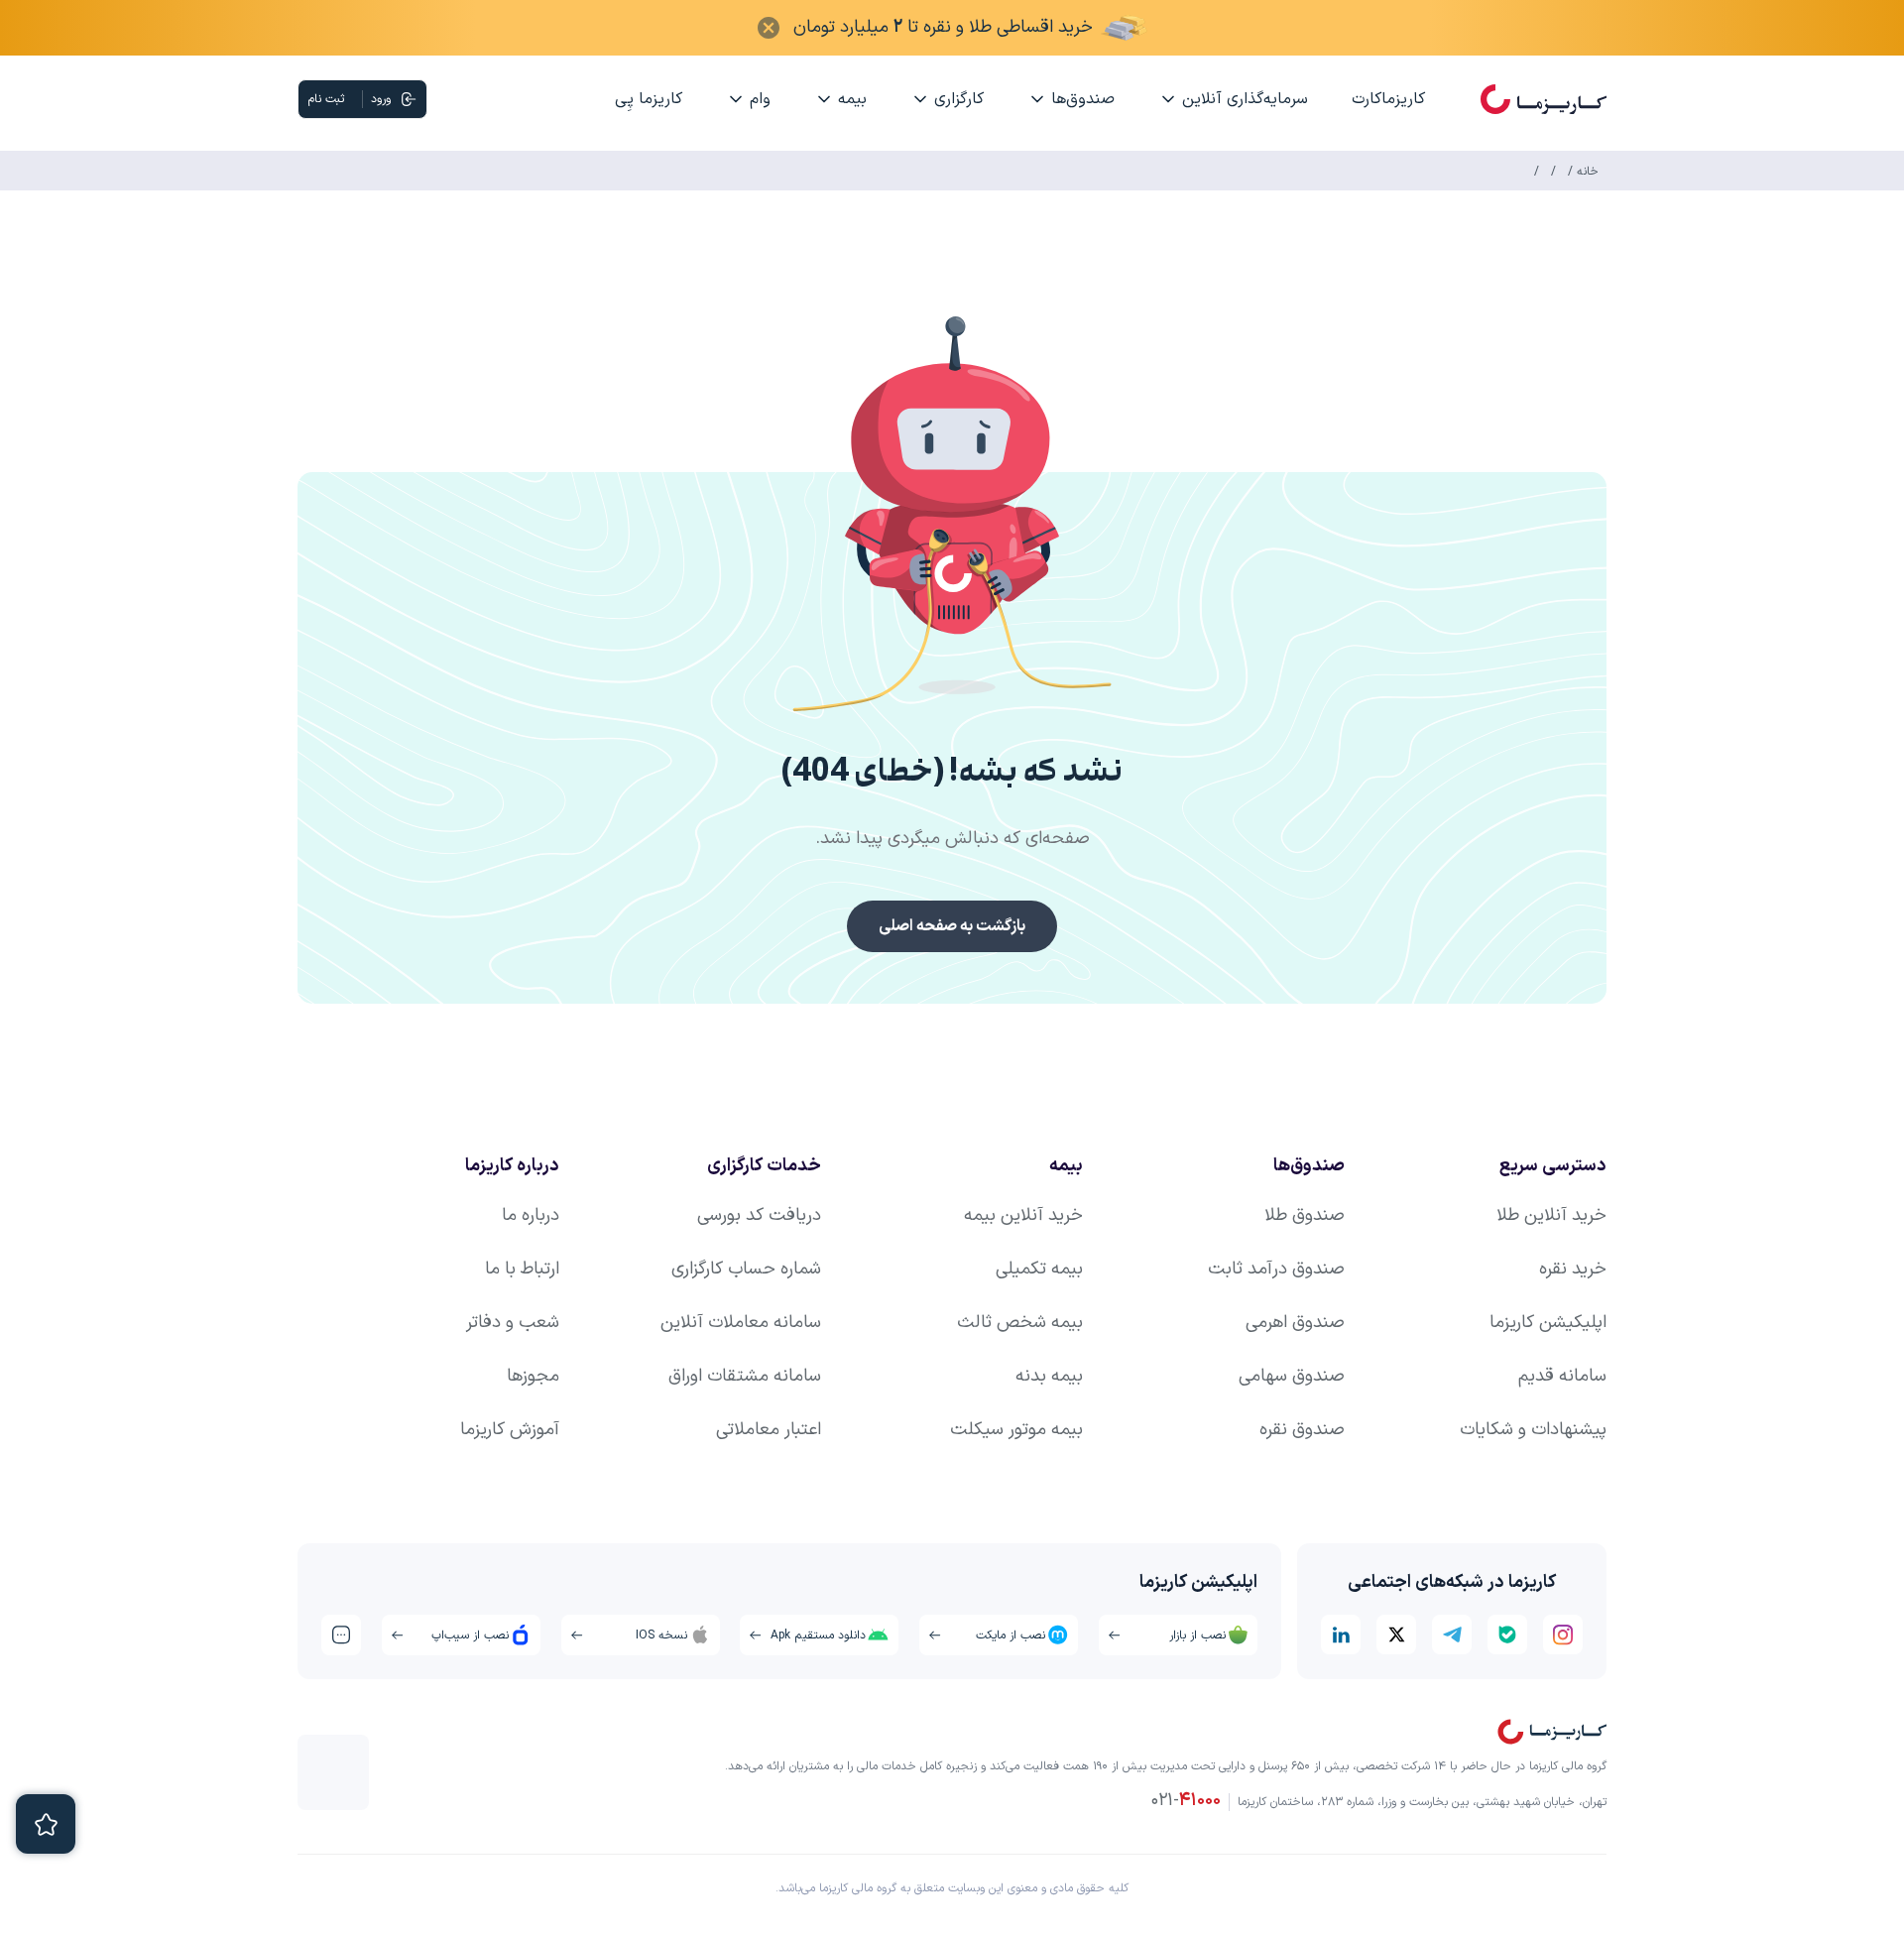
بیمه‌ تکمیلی (1039, 1269)
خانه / (1581, 172)
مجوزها (533, 1376)
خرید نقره (1573, 1269)
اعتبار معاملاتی (769, 1430)
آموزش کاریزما (510, 1430)
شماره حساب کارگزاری (746, 1269)
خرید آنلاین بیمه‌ (1023, 1215)
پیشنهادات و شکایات (1533, 1430)
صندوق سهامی (1292, 1376)
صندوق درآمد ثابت (1276, 1269)
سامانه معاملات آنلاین (741, 1323)
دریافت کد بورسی (759, 1215)
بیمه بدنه (1049, 1376)
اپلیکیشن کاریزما (1548, 1323)
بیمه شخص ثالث (1020, 1323)
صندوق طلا (1305, 1215)
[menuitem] (1388, 99)
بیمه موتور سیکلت (1016, 1430)
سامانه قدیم (1562, 1376)
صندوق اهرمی (1295, 1323)
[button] (952, 516)
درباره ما (531, 1215)
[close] (769, 28)
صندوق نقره (1302, 1430)
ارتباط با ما (522, 1269)
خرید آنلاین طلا (1551, 1215)
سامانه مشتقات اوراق (745, 1376)
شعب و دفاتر (513, 1323)
